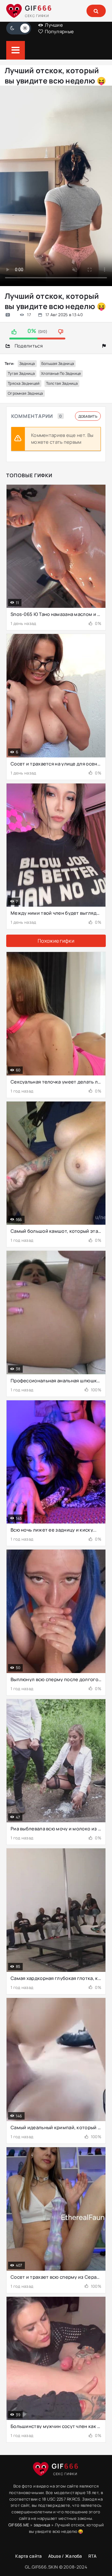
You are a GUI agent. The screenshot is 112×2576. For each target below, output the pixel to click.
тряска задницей (24, 383)
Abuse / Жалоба (65, 2556)
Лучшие (53, 25)
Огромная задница (26, 393)
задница (27, 364)
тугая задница (21, 373)
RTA (93, 2556)
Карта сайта (28, 2556)
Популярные (59, 31)
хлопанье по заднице (61, 373)
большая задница (58, 364)
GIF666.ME (19, 2525)
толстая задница (62, 383)
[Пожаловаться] (104, 346)
